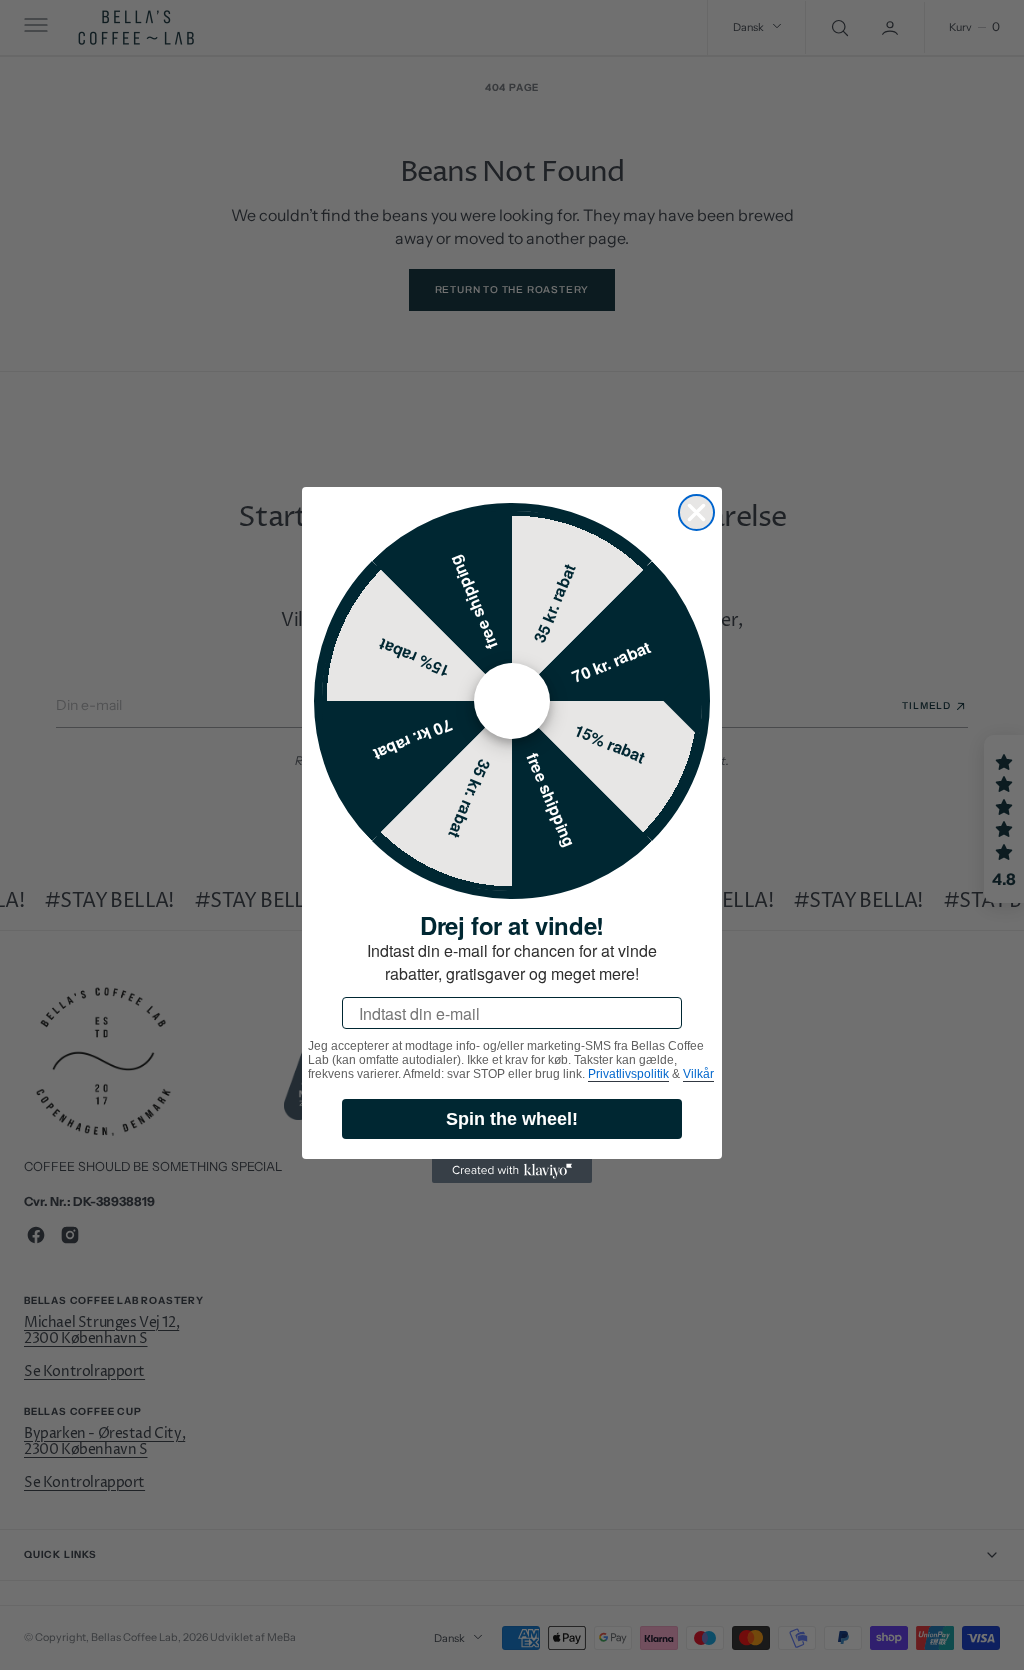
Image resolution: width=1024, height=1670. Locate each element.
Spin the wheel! (512, 1119)
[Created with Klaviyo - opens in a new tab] (512, 1171)
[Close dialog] (696, 512)
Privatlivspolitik (628, 1074)
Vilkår (698, 1074)
